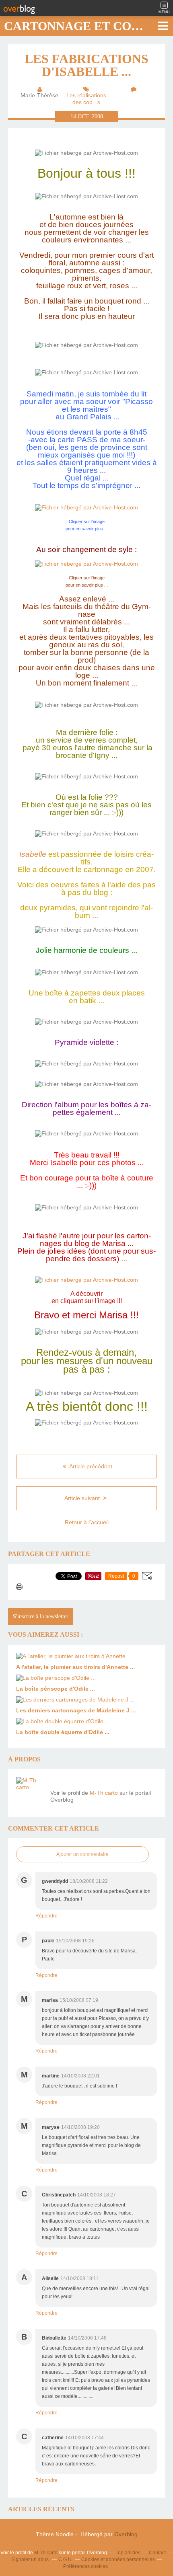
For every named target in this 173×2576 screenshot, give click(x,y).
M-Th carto (104, 1793)
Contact (157, 2553)
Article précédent (90, 1466)
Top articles (128, 2553)
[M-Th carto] (30, 1791)
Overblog (126, 2534)
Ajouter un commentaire (82, 1854)
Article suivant (83, 1498)
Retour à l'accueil (87, 1522)
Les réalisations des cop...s (86, 99)
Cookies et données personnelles (118, 2560)
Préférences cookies (85, 2566)
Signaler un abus (31, 2560)
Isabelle (33, 854)
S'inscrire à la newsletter (41, 1616)
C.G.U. (66, 2560)
